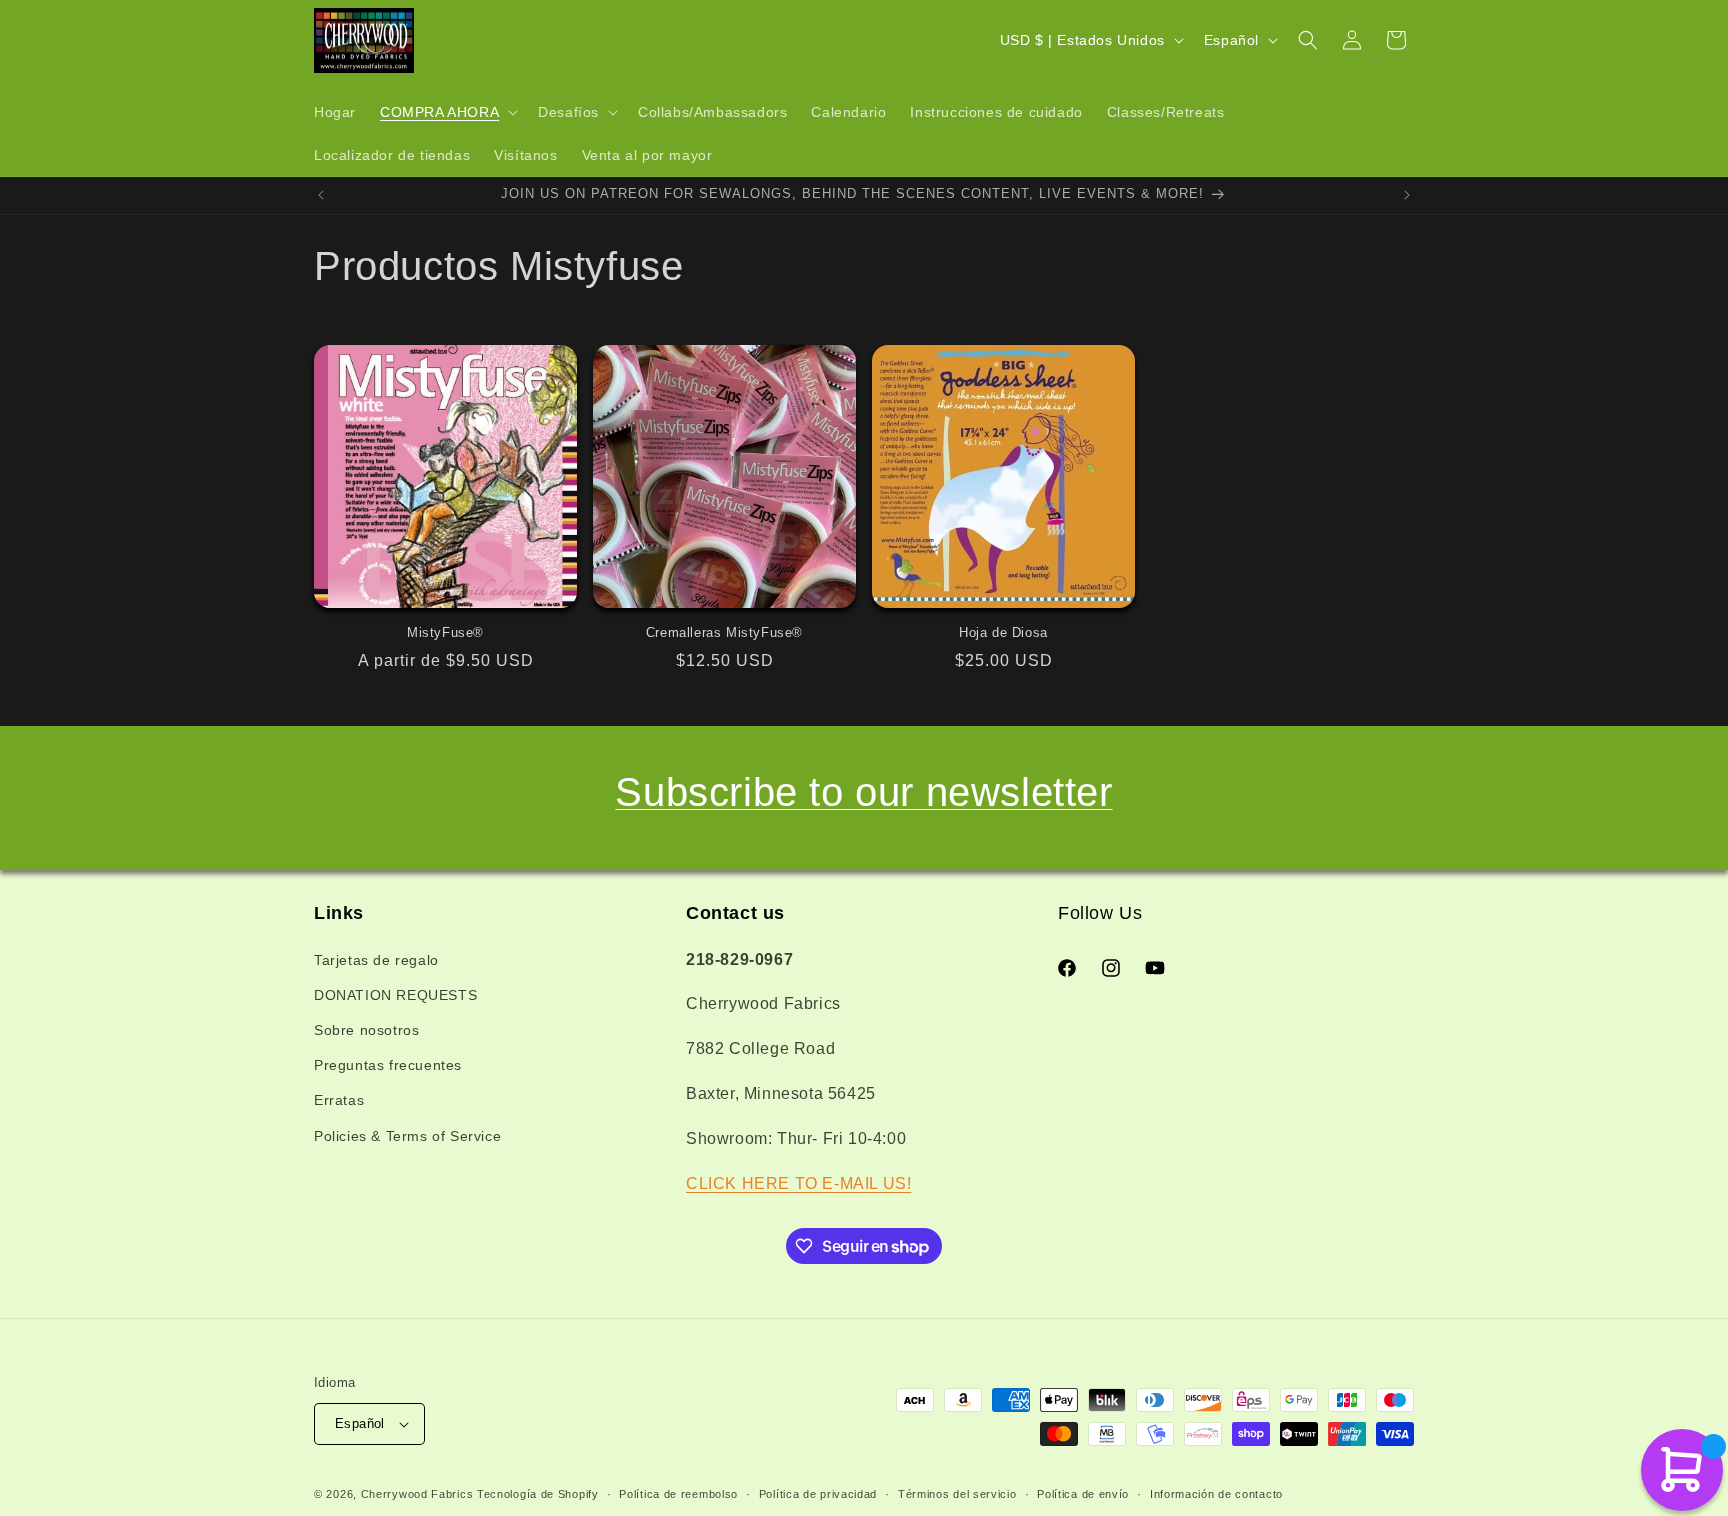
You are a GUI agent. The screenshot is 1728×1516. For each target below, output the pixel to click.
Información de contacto (1216, 1494)
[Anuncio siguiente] (1407, 195)
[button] (447, 112)
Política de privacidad (818, 1494)
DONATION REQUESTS (395, 995)
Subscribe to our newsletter (863, 792)
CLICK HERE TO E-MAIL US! (798, 1183)
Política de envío (1083, 1494)
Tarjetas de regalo (376, 960)
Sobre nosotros (366, 1030)
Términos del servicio (957, 1494)
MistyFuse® (445, 632)
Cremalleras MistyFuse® (724, 632)
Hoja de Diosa (1003, 632)
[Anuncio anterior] (321, 195)
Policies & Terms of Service (407, 1136)
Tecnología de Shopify (538, 1494)
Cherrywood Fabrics (417, 1494)
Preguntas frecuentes (388, 1065)
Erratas (339, 1100)
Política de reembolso (678, 1494)
